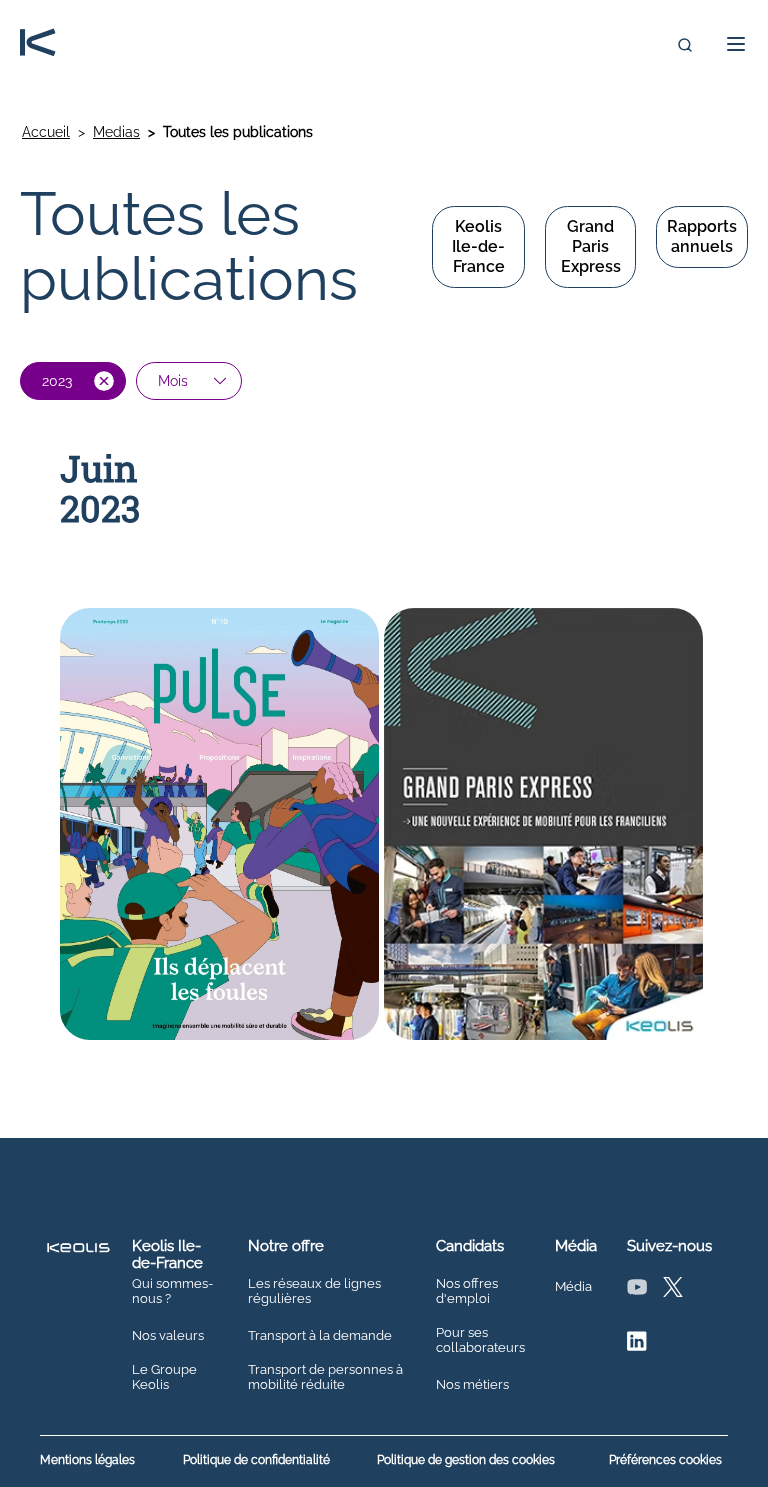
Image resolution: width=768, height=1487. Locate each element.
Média (573, 1287)
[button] (730, 44)
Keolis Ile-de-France (478, 246)
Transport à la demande (320, 1336)
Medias (116, 132)
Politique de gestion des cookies (466, 1460)
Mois (173, 381)
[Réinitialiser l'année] (104, 381)
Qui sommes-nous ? (172, 1291)
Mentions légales (87, 1460)
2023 (57, 381)
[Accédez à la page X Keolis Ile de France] (673, 1291)
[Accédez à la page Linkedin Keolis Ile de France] (637, 1345)
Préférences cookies (665, 1460)
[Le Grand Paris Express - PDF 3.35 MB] (543, 826)
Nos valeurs (168, 1336)
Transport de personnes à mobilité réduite (325, 1377)
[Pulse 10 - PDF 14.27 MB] (219, 826)
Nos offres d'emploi (467, 1291)
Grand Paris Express (591, 246)
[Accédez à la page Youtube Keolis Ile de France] (637, 1291)
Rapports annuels (702, 236)
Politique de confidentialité (256, 1460)
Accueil (46, 132)
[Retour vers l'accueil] (38, 44)
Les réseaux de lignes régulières (314, 1291)
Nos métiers (472, 1385)
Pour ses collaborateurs (480, 1340)
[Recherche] (685, 45)
